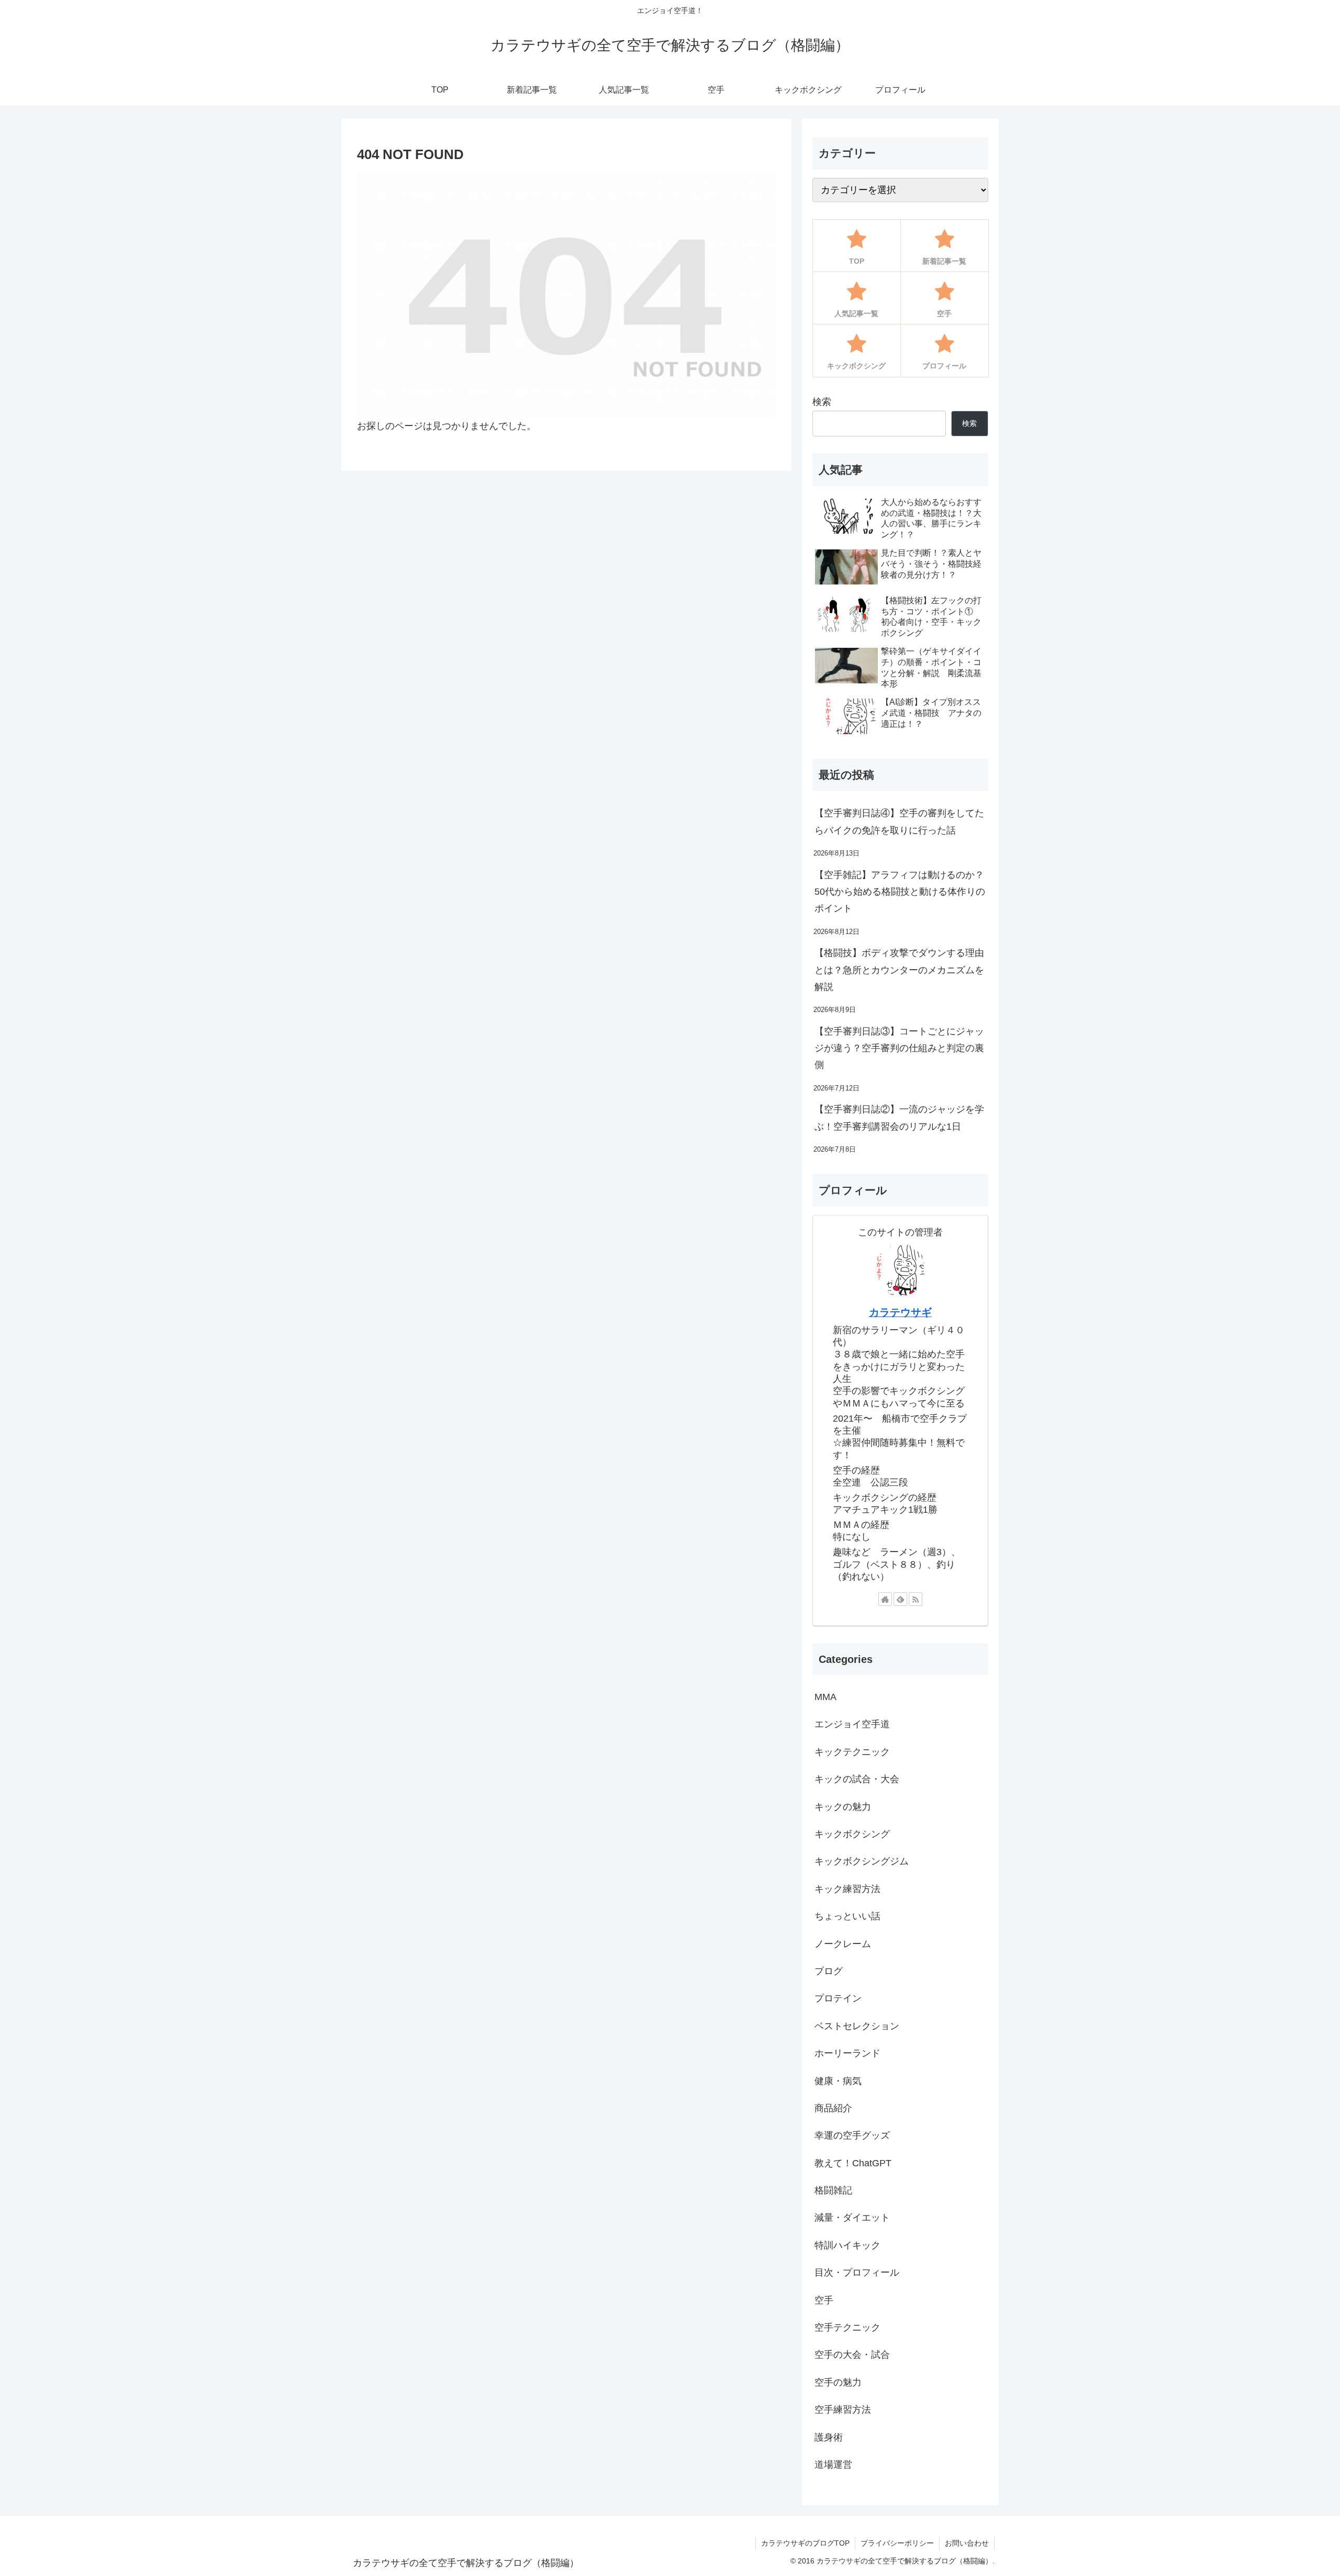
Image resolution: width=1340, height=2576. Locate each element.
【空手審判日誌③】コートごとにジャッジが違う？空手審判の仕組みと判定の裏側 (899, 1048)
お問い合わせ (967, 2543)
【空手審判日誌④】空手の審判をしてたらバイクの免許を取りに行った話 (899, 822)
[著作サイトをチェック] (885, 1599)
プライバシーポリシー (897, 2543)
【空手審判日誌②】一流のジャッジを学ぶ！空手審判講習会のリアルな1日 (899, 1118)
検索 (822, 402)
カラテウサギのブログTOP (805, 2543)
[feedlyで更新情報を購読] (900, 1599)
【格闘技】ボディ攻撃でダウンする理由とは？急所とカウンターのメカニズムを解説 (899, 970)
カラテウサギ (900, 1312)
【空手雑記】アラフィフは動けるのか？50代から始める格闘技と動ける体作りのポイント (900, 892)
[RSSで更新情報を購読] (915, 1599)
